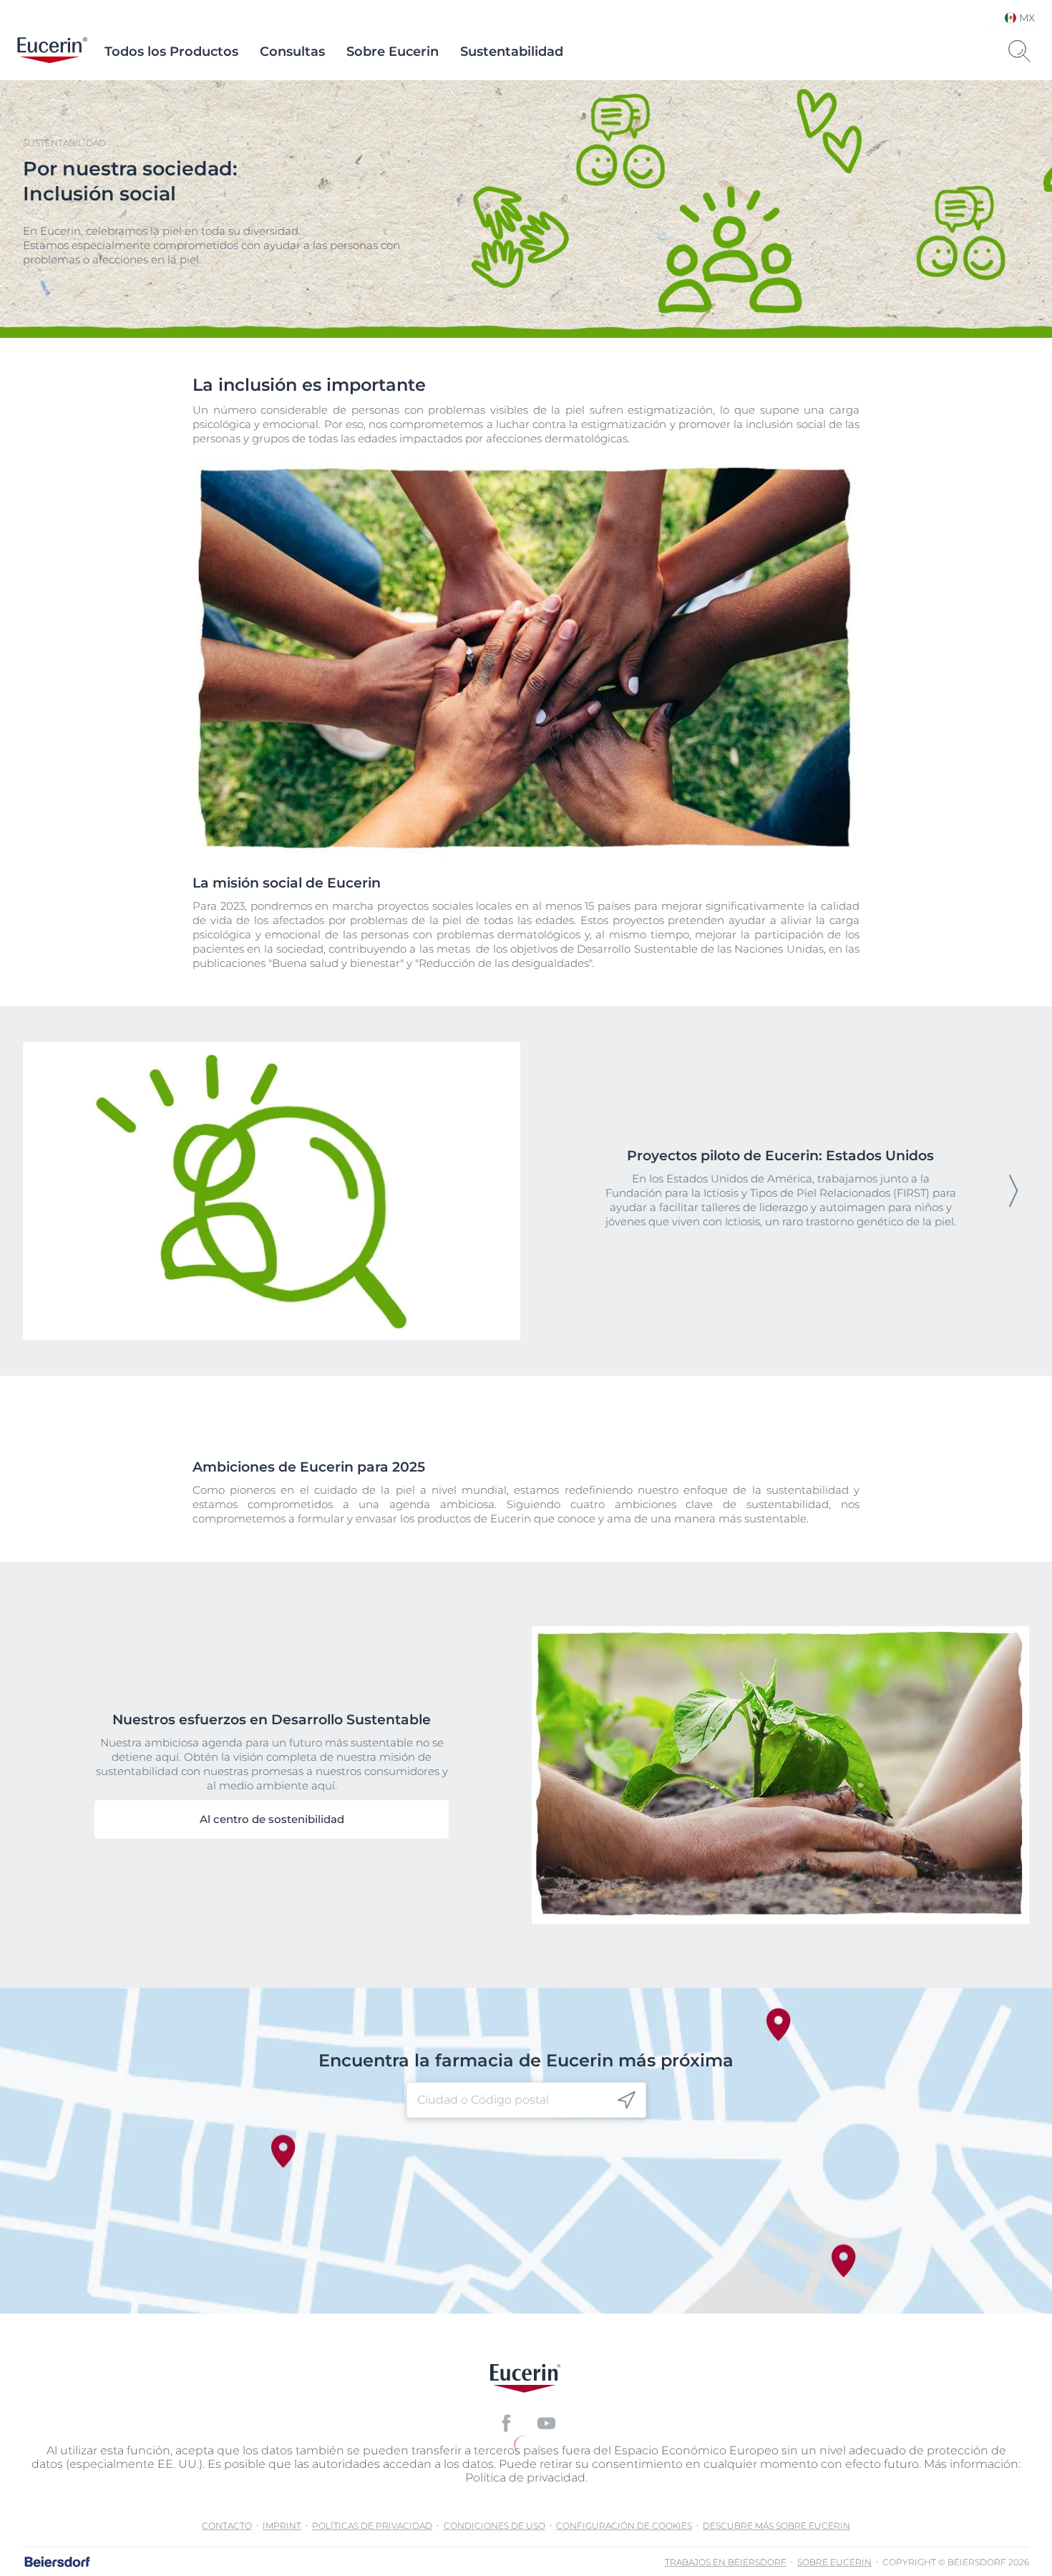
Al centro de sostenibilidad (272, 1819)
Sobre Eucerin (393, 52)
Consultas (292, 52)
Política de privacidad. (526, 2478)
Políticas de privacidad (372, 2526)
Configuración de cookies (624, 2526)
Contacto (227, 2526)
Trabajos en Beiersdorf (726, 2562)
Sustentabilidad (512, 52)
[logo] (52, 52)
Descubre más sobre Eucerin (776, 2526)
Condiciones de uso (495, 2526)
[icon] (627, 2100)
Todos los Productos (171, 52)
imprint (282, 2526)
